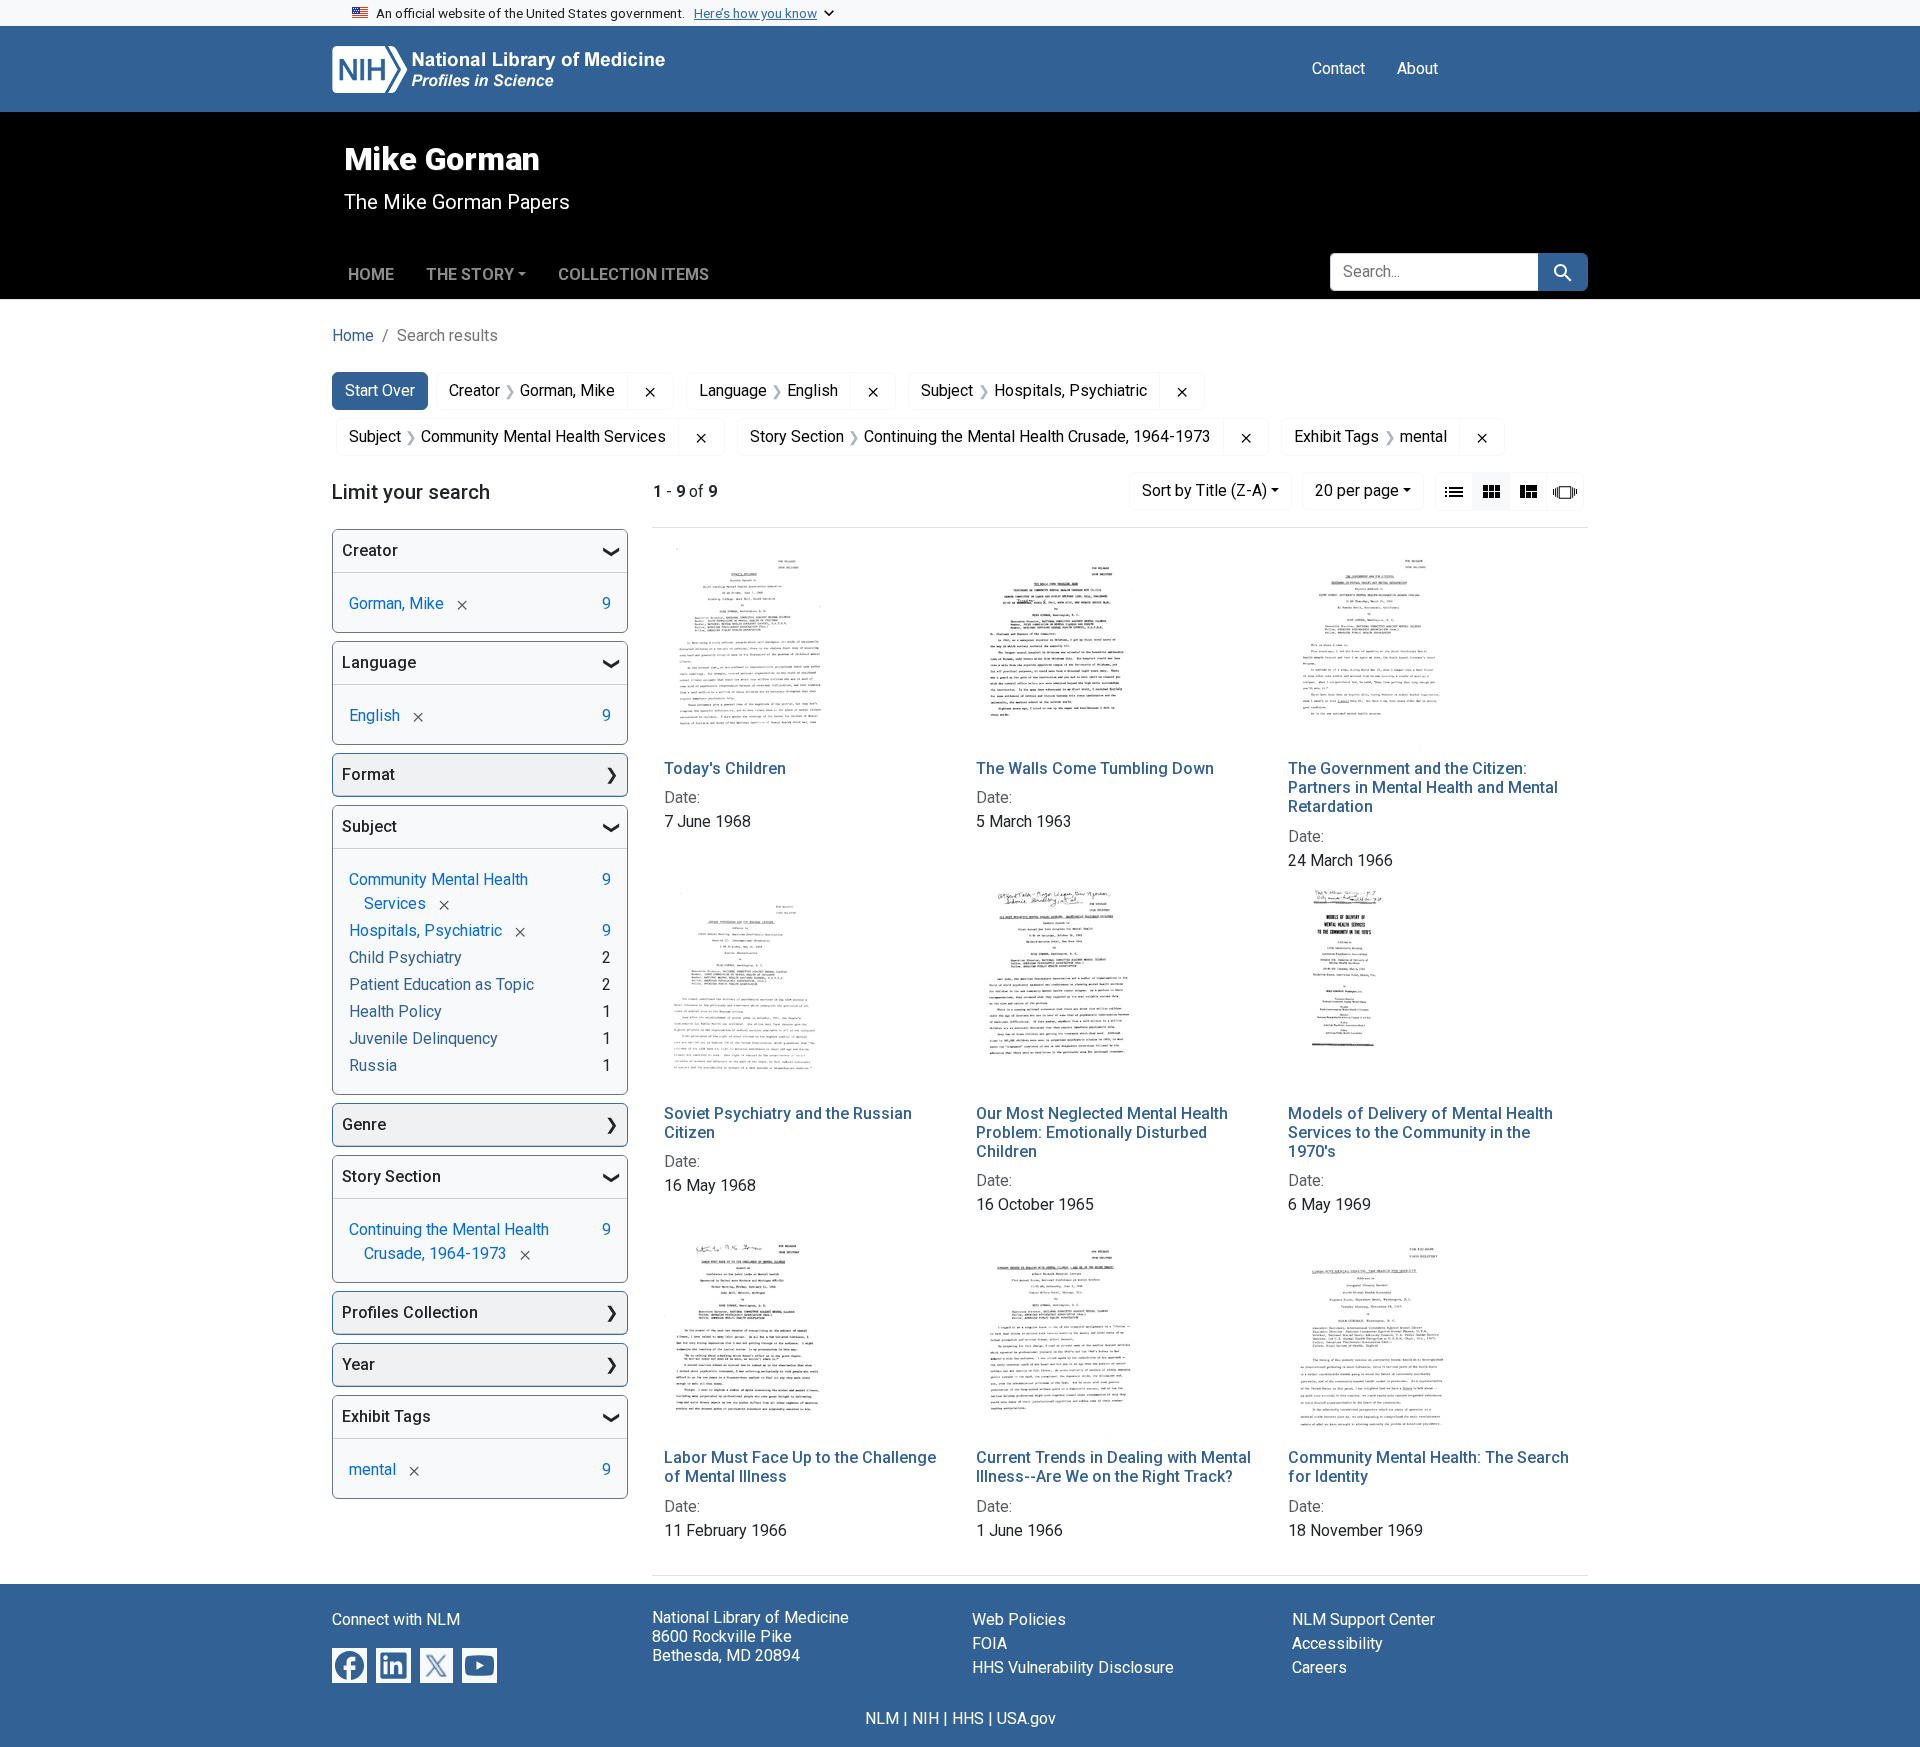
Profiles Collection (410, 1312)
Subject (369, 826)
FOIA (989, 1643)
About (1417, 68)
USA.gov (1026, 1718)
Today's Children (725, 768)
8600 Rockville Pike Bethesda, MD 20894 (726, 1646)
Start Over (380, 390)
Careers (1319, 1667)
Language (379, 662)
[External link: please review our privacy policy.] (349, 1663)
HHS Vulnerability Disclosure (1073, 1667)
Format (368, 774)
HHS (968, 1718)
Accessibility (1337, 1643)
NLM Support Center (1363, 1619)
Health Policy (395, 1011)
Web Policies (1019, 1619)
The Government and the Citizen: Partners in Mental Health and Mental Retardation (1423, 787)
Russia (373, 1065)
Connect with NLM (396, 1619)
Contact (1338, 68)
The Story (470, 274)
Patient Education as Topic (441, 984)
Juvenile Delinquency (423, 1038)
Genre (364, 1124)
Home (371, 274)
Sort (1204, 490)
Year (358, 1364)
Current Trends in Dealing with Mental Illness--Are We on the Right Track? (1113, 1467)
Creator (370, 550)
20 (1357, 490)
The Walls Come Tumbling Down (1095, 768)
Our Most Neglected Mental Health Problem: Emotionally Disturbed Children (1102, 1132)
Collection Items (633, 274)
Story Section (391, 1176)
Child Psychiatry (405, 957)
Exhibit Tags (386, 1416)
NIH (925, 1718)
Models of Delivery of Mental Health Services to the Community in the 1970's (1420, 1132)
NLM (882, 1718)
